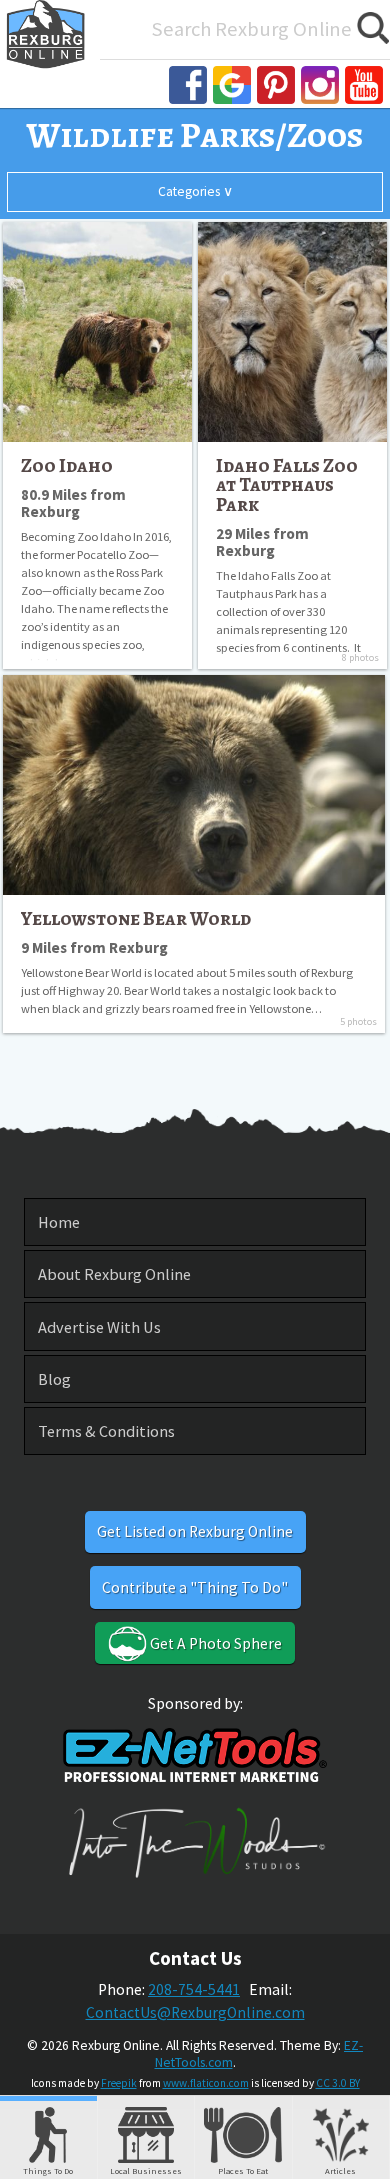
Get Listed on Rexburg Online (195, 1531)
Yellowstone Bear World (136, 918)
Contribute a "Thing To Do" (195, 1587)
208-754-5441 (194, 1989)
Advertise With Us (99, 1327)
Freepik (119, 2083)
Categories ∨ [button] (195, 191)
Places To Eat (243, 2170)
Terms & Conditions (106, 1431)
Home (59, 1222)
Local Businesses (146, 2170)
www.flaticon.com (206, 2083)
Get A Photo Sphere (214, 1643)
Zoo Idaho (67, 465)
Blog (54, 1379)
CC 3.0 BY (338, 2083)
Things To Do (48, 2170)
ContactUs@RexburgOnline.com (195, 2012)
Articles (340, 2170)
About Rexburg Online (114, 1274)
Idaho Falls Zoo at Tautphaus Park (287, 485)
